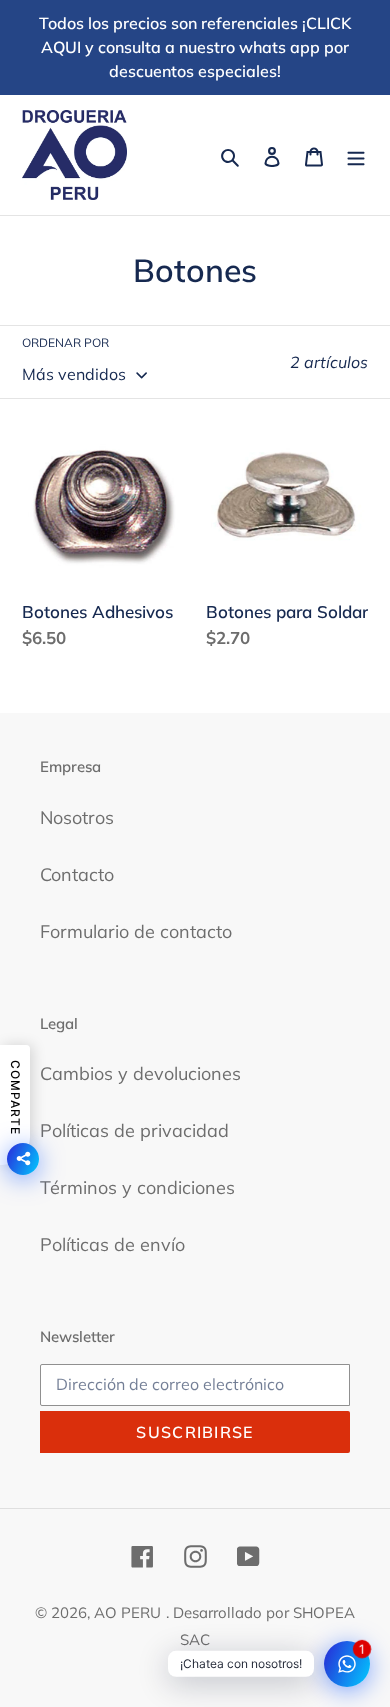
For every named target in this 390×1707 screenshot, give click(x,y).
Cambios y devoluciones (140, 1073)
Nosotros (77, 817)
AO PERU (127, 1612)
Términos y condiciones (137, 1187)
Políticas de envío (112, 1244)
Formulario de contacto (136, 931)
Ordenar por (65, 342)
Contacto (77, 874)
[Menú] (356, 155)
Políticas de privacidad (134, 1130)
